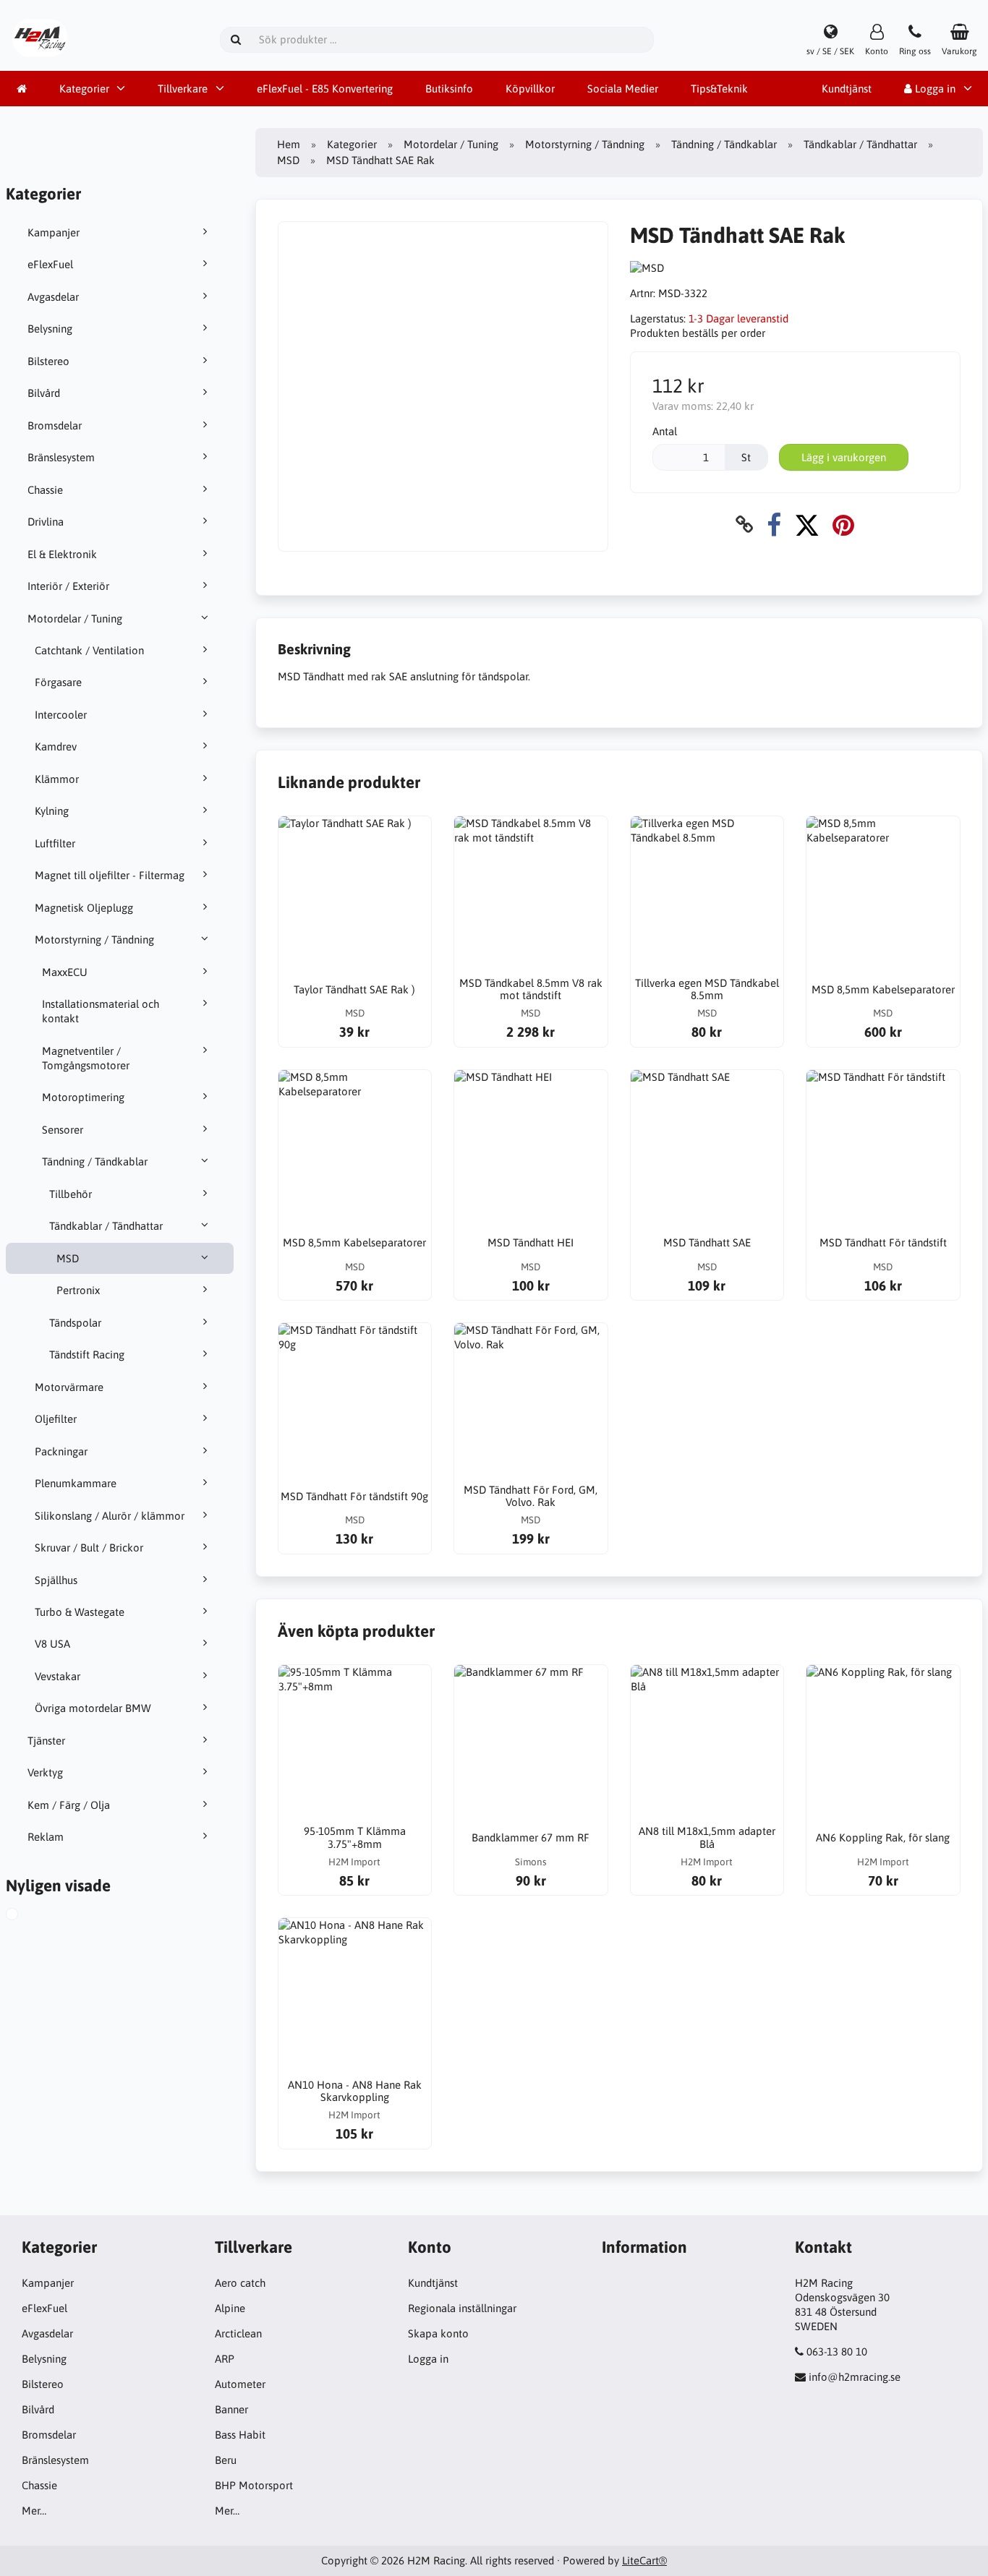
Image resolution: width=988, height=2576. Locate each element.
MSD (68, 1258)
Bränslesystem (61, 457)
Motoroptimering (83, 1097)
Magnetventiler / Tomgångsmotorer (86, 1058)
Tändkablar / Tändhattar (106, 1226)
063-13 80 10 (837, 2352)
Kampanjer (54, 232)
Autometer (240, 2384)
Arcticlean (238, 2333)
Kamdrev (56, 746)
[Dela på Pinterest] (843, 525)
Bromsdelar (55, 425)
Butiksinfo (449, 89)
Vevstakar (58, 1676)
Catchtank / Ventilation (89, 650)
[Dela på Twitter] (807, 525)
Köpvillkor (530, 89)
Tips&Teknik (719, 89)
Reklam (46, 1837)
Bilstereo (48, 361)
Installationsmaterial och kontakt (101, 1011)
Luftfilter (55, 843)
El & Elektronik (62, 554)
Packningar (61, 1451)
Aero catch (240, 2283)
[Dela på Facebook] (774, 525)
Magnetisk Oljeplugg (84, 908)
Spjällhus (56, 1580)
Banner (231, 2409)
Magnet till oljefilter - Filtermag (110, 875)
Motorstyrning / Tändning (94, 940)
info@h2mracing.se (855, 2377)
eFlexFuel (50, 264)
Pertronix (78, 1290)
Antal (665, 431)
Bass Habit (240, 2435)
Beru (226, 2460)
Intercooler (61, 715)
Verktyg (45, 1772)
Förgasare (58, 682)
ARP (225, 2359)
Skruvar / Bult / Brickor (89, 1548)
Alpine (230, 2308)
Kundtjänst (847, 89)
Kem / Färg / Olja (69, 1805)
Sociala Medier (623, 89)
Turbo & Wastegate (80, 1612)
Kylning (52, 811)
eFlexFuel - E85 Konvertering (325, 89)
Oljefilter (56, 1419)
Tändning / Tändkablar (95, 1161)
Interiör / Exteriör (68, 586)
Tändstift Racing (87, 1355)
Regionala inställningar (462, 2308)
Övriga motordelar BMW (93, 1708)
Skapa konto (438, 2333)
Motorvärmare (69, 1387)
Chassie (45, 490)
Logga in (428, 2359)
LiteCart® (644, 2560)
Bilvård (44, 393)
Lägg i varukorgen (844, 457)
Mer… (34, 2511)
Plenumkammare (76, 1483)
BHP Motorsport (254, 2485)
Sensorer (63, 1130)
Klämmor (57, 779)
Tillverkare (183, 89)
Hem (289, 144)
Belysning (50, 329)
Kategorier (84, 89)
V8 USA (52, 1644)
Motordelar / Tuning (75, 619)
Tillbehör (71, 1194)
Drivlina (46, 522)
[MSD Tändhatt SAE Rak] (26, 1916)
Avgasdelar (53, 297)
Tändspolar (75, 1323)
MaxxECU (65, 972)
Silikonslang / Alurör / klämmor (110, 1516)
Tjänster (46, 1741)
